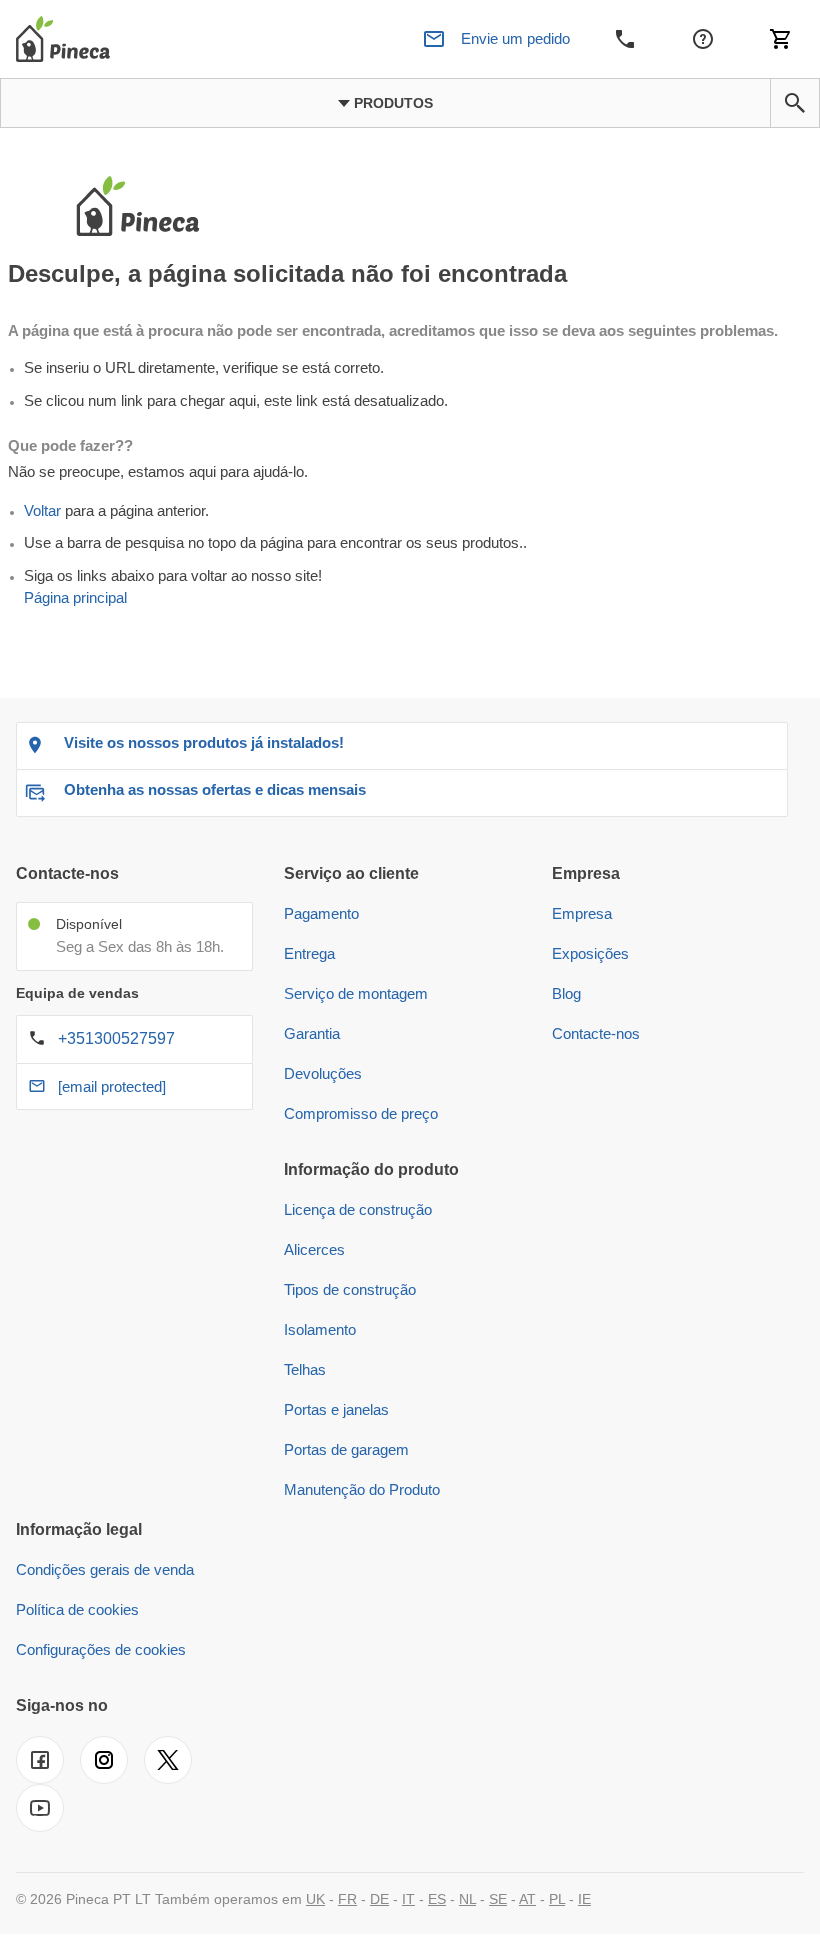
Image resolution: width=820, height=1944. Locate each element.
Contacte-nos (596, 1033)
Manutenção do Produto (362, 1489)
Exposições (590, 953)
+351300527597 (116, 1038)
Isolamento (320, 1329)
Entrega (309, 953)
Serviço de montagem (356, 993)
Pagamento (321, 913)
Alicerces (314, 1249)
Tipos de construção (350, 1289)
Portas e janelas (336, 1409)
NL (467, 1899)
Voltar (42, 510)
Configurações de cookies (101, 1649)
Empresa (582, 913)
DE (379, 1899)
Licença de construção (358, 1209)
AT (527, 1899)
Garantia (312, 1033)
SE (498, 1899)
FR (347, 1899)
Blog (566, 993)
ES (437, 1899)
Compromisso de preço (361, 1113)
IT (408, 1899)
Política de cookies (77, 1609)
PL (557, 1899)
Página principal (75, 597)
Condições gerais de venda (105, 1569)
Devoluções (323, 1073)
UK (315, 1899)
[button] (795, 103)
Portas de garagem (346, 1449)
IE (584, 1899)
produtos (391, 103)
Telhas (305, 1369)
